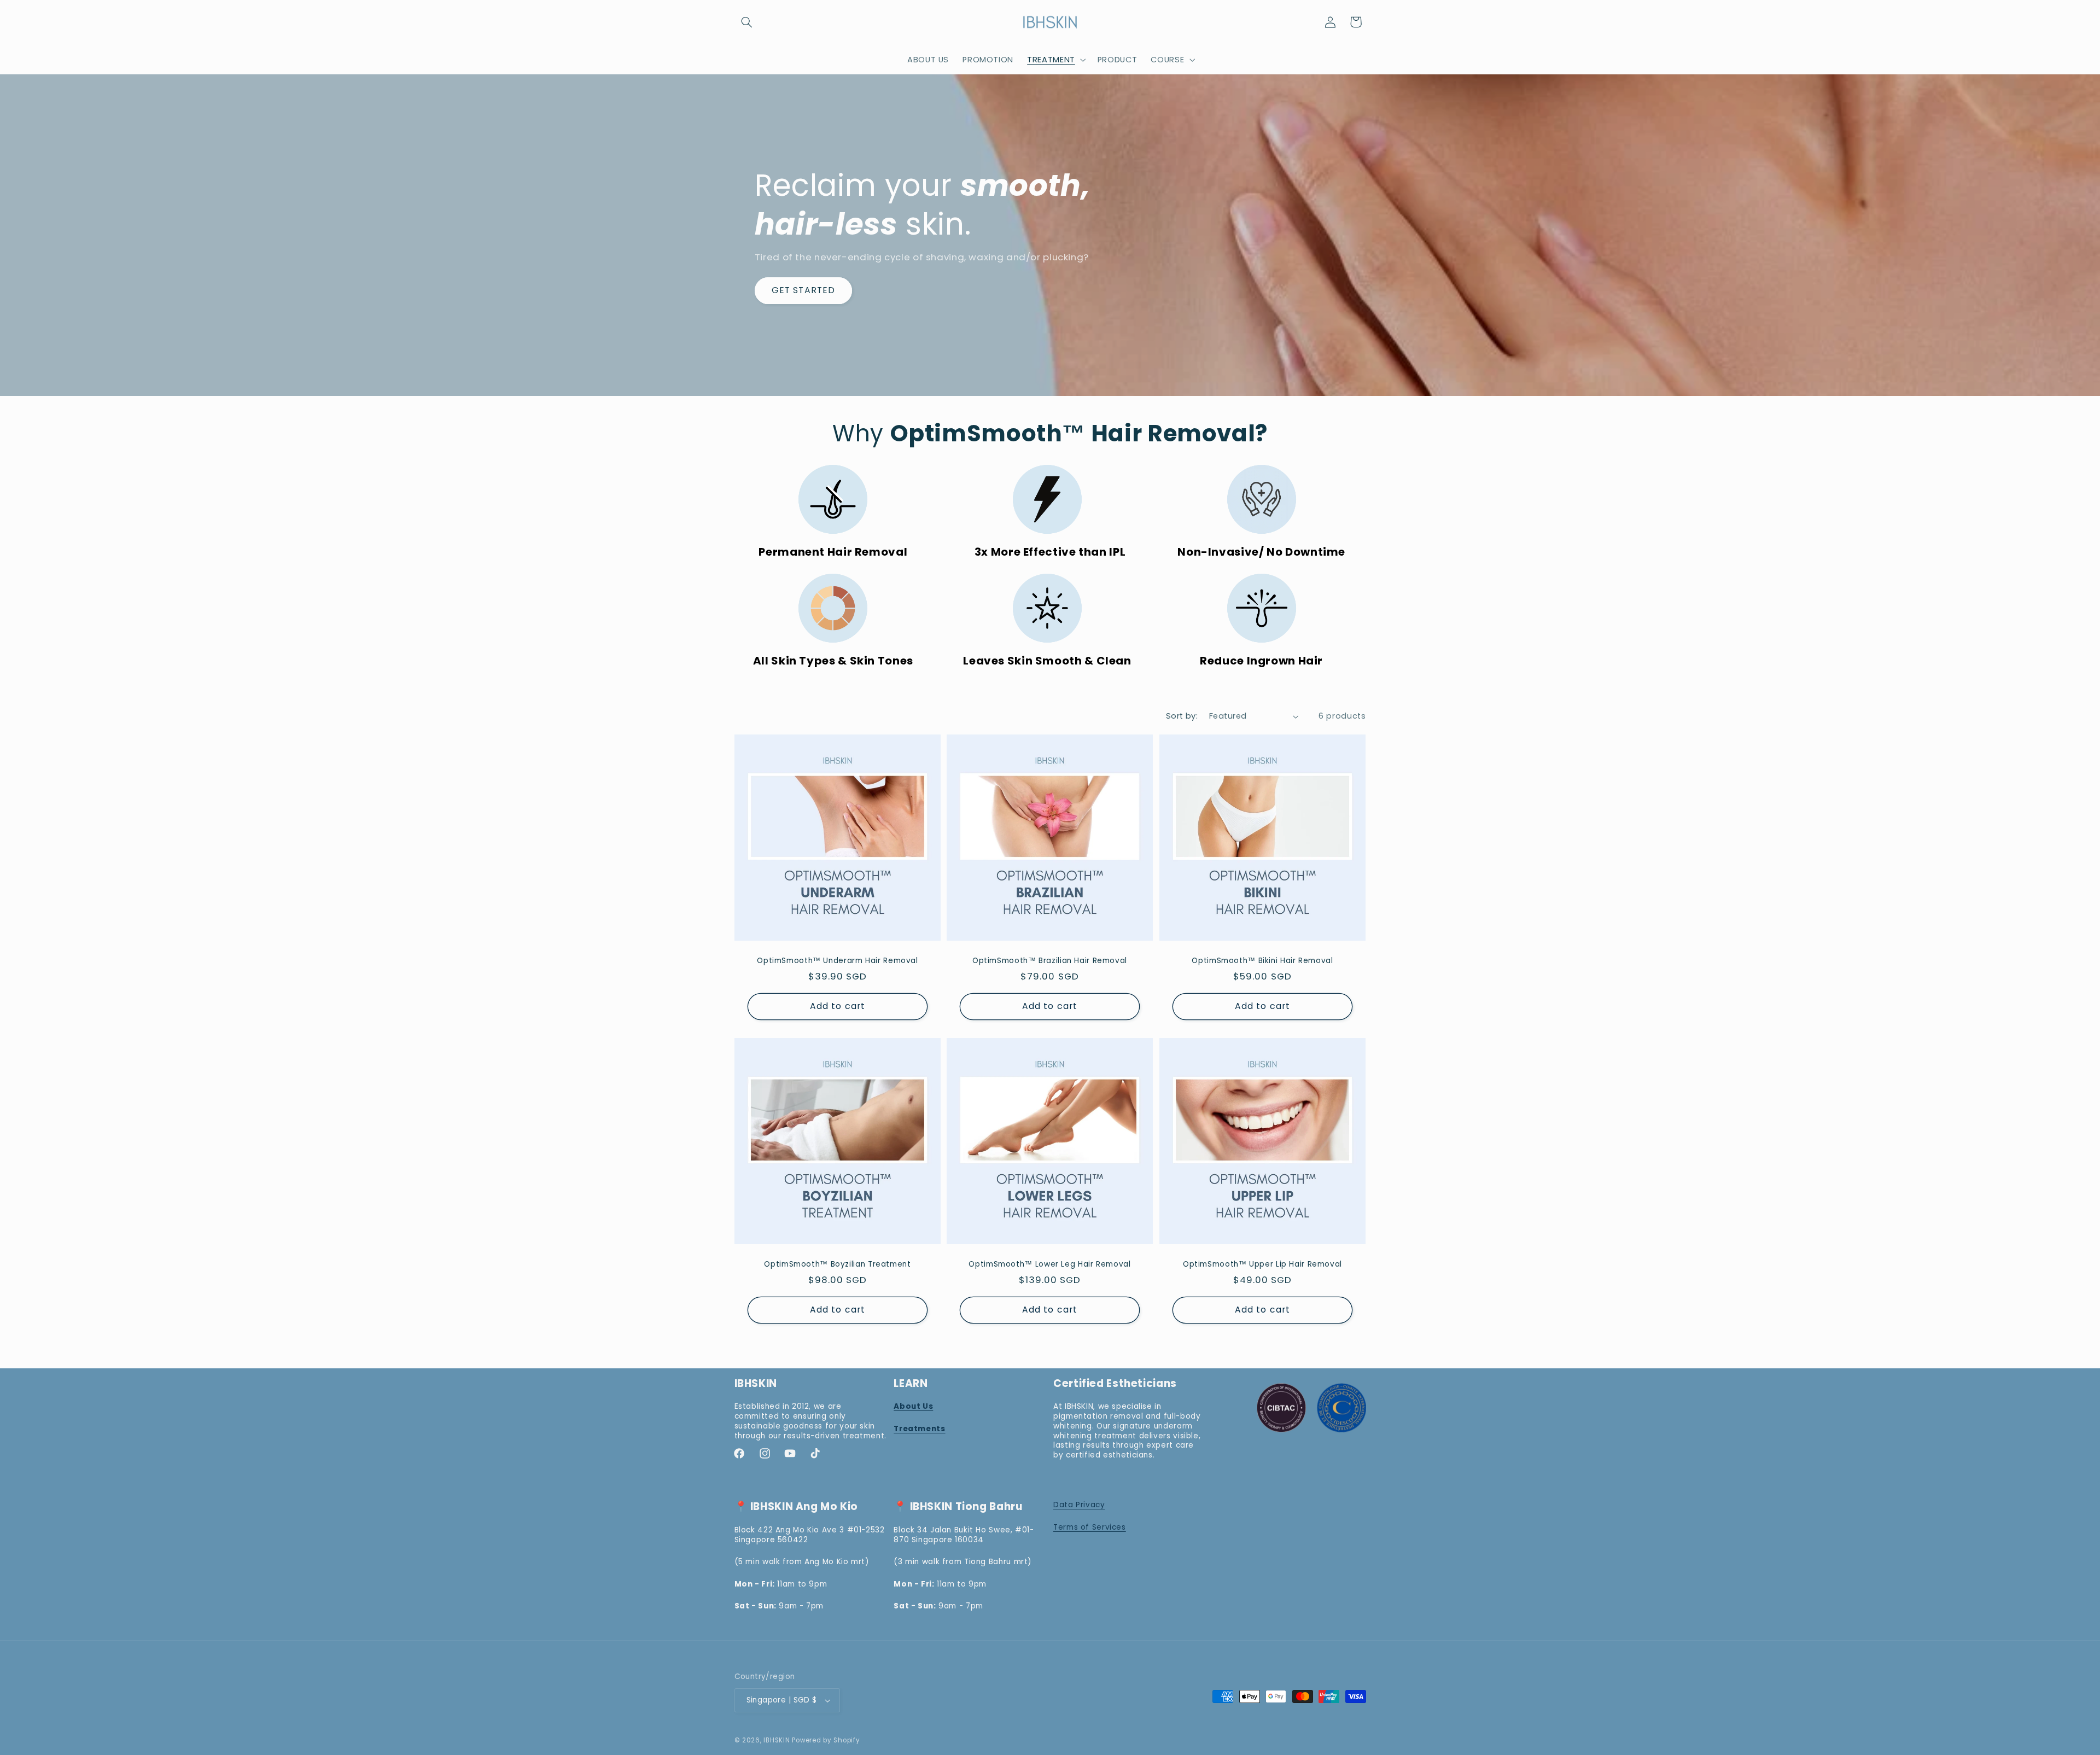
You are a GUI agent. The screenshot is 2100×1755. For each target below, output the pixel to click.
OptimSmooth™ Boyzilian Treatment (837, 1265)
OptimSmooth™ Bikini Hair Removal (1263, 961)
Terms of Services (1090, 1527)
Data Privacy (1079, 1505)
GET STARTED (803, 290)
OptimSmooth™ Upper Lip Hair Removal (1262, 1265)
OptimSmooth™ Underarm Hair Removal (837, 961)
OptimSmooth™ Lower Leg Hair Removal (1050, 1265)
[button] (747, 22)
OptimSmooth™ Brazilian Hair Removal (1050, 961)
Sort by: (1182, 716)
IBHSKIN (777, 1740)
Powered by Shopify (826, 1740)
